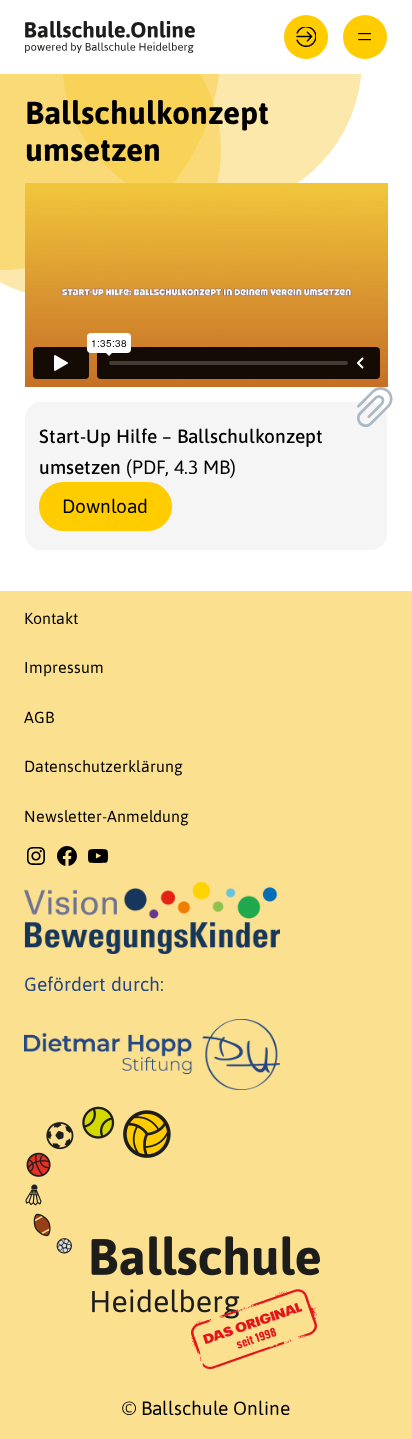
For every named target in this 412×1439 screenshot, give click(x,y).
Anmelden (306, 37)
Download (105, 506)
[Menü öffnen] (365, 37)
